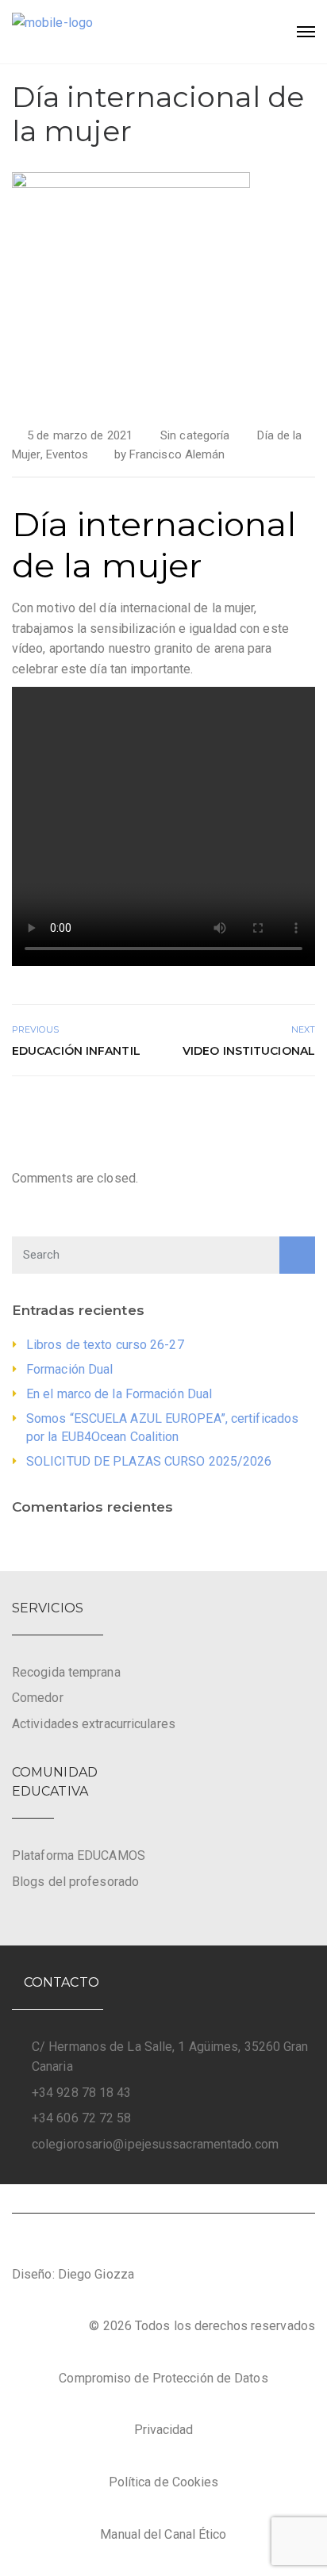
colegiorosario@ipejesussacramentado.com (155, 2144)
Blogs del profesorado (75, 1882)
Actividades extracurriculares (94, 1724)
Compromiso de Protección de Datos (163, 2378)
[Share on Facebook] (252, 1110)
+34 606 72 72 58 (82, 2118)
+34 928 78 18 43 (82, 2093)
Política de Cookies (164, 2482)
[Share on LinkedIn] (305, 1110)
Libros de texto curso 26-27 (105, 1345)
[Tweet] (269, 1110)
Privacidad (164, 2430)
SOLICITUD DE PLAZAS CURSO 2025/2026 (149, 1461)
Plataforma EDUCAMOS (79, 1855)
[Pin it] (288, 1110)
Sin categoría (195, 435)
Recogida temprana (66, 1672)
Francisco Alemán (177, 454)
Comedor (38, 1698)
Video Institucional (249, 1051)
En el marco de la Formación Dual (119, 1394)
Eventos (67, 454)
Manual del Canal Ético (163, 2534)
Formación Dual (69, 1369)
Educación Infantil (76, 1051)
